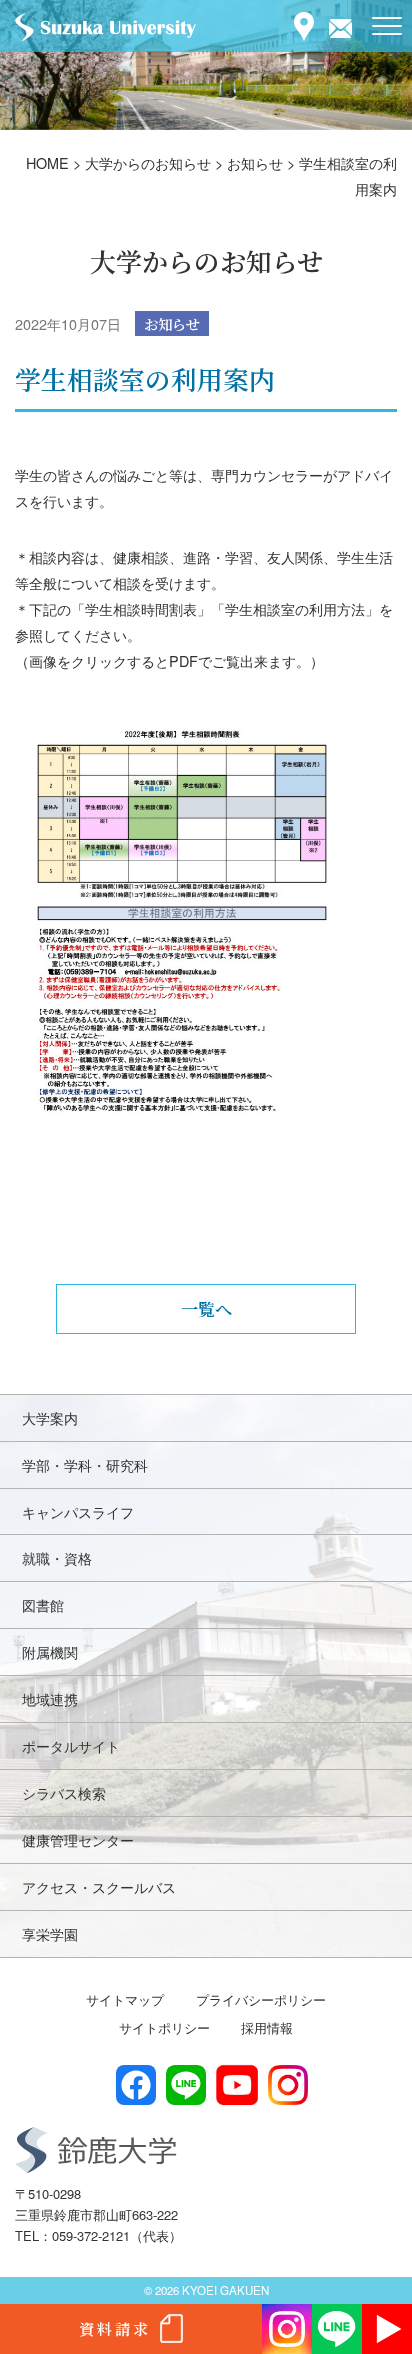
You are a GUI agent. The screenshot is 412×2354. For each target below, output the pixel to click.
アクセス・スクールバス (99, 1886)
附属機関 (50, 1651)
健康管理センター (78, 1839)
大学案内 (50, 1417)
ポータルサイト (71, 1745)
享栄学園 (50, 1933)
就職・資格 (57, 1557)
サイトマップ (125, 1999)
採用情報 (267, 2027)
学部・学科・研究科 (85, 1464)
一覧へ (206, 1308)
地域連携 (50, 1698)
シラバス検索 (64, 1792)
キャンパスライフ (78, 1511)
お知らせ (172, 323)
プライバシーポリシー (261, 1999)
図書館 (43, 1604)
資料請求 (115, 2328)
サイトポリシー (164, 2027)
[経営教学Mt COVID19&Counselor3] (206, 971)
